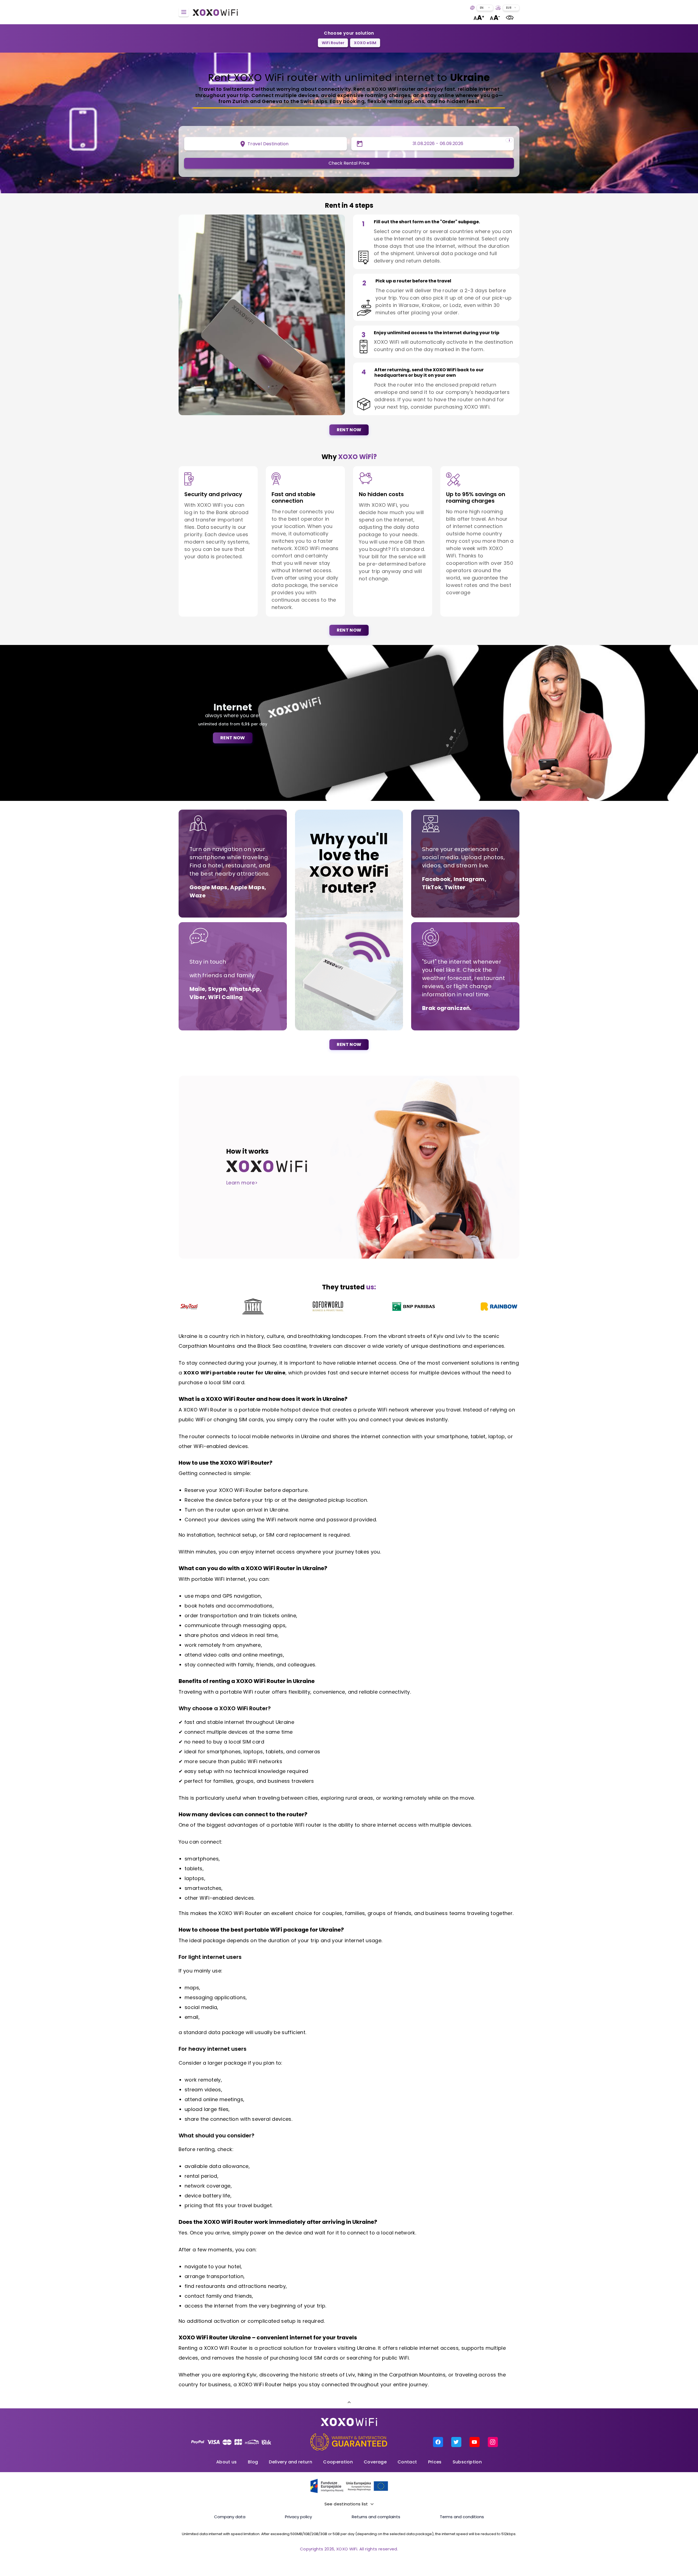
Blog (253, 2462)
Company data (230, 2517)
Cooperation (338, 2462)
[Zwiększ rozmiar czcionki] (479, 18)
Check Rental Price (349, 163)
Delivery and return (291, 2462)
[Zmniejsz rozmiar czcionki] (495, 18)
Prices (435, 2462)
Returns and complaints (376, 2517)
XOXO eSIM (365, 43)
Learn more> (242, 1183)
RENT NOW (349, 430)
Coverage (375, 2462)
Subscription (467, 2462)
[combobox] (485, 8)
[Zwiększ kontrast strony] (510, 18)
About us (227, 2462)
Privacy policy (298, 2517)
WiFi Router (333, 43)
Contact (407, 2462)
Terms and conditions (462, 2517)
